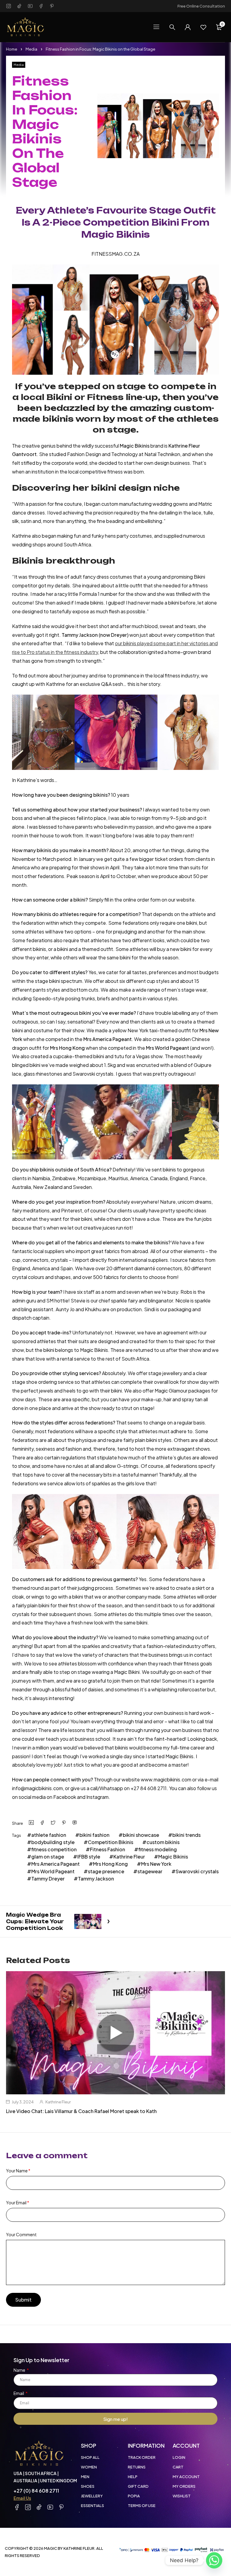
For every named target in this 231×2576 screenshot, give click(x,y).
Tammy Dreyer (48, 1879)
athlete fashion (49, 1835)
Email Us (22, 2498)
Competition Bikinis (111, 1842)
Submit (23, 2300)
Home (12, 49)
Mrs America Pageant (55, 1864)
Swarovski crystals (197, 1871)
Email (19, 2393)
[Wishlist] (203, 27)
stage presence (106, 1871)
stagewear (150, 1871)
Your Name (18, 2171)
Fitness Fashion (108, 1849)
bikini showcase (141, 1835)
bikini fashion (94, 1835)
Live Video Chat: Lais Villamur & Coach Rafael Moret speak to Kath (81, 2111)
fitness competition (54, 1849)
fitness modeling (158, 1849)
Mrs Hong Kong (110, 1864)
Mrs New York (156, 1864)
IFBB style (89, 1857)
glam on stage (48, 1857)
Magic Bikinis (173, 1857)
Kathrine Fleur (129, 1857)
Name (20, 2370)
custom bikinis (163, 1842)
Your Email (18, 2202)
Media (31, 49)
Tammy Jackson (96, 1879)
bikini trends (186, 1835)
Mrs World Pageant (53, 1871)
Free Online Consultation (201, 6)
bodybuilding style (53, 1842)
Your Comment (21, 2234)
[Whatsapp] (214, 2560)
